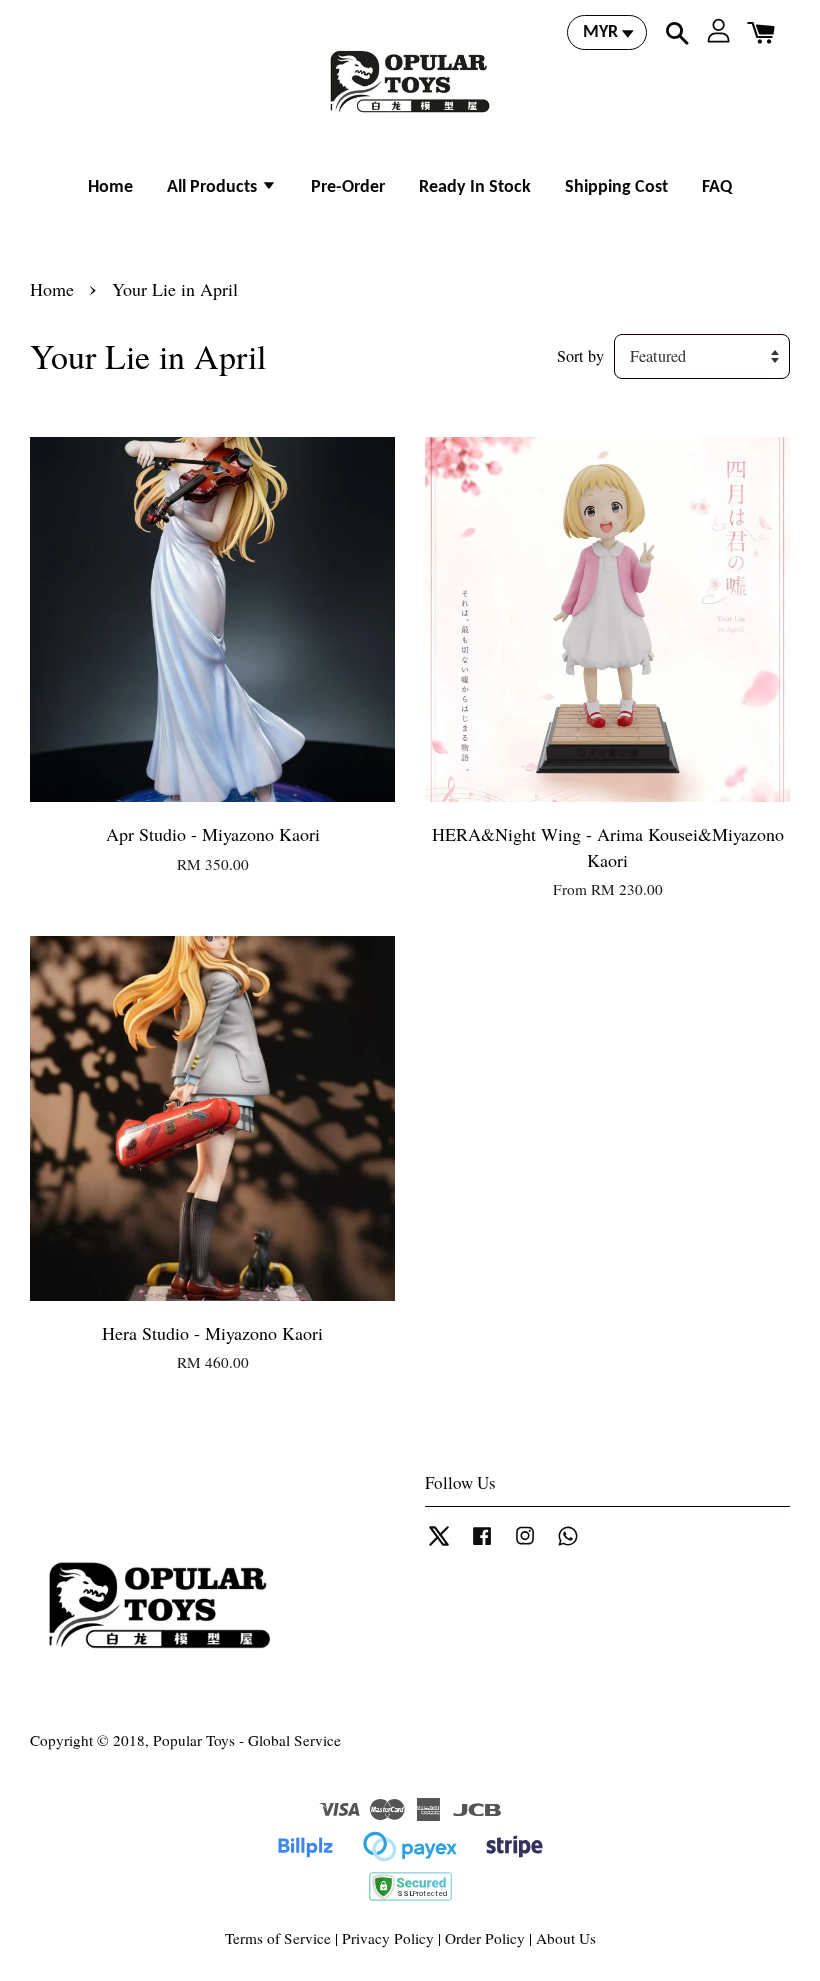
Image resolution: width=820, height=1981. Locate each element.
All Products (214, 187)
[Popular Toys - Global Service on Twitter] (439, 1544)
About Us (566, 1938)
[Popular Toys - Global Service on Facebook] (482, 1544)
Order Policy (485, 1938)
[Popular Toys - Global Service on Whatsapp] (568, 1544)
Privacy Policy (388, 1938)
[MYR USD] (607, 32)
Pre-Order (348, 187)
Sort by (580, 356)
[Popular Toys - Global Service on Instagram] (525, 1544)
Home (110, 187)
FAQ (717, 187)
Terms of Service (278, 1938)
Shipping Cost (616, 187)
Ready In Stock (475, 187)
